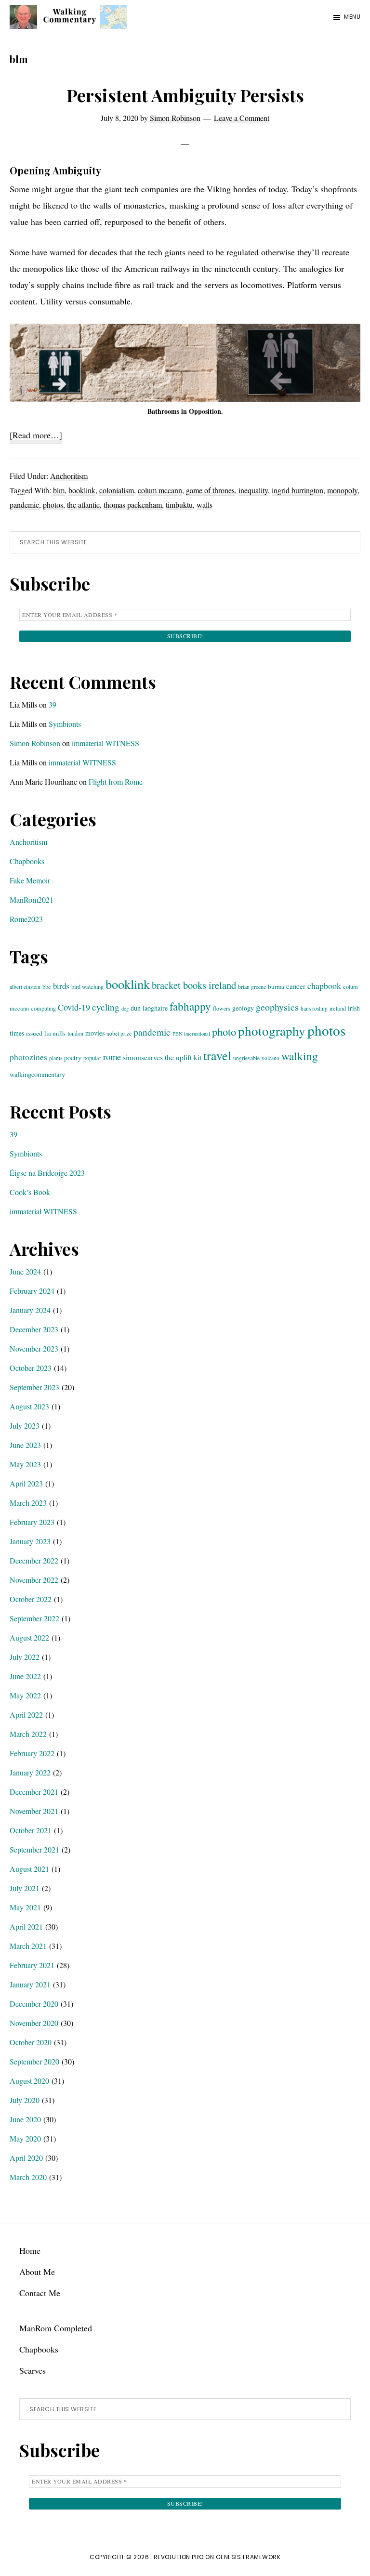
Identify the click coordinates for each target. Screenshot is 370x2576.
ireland (338, 1008)
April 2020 (26, 2158)
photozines (28, 1057)
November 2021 (34, 1811)
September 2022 (34, 1618)
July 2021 (25, 1888)
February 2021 (32, 1965)
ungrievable (246, 1058)
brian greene (252, 986)
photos (53, 505)
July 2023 (25, 1426)
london (75, 1033)
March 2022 (28, 1734)
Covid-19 (74, 1007)
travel (217, 1055)
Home (30, 2250)
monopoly (342, 490)
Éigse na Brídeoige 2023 (47, 1173)
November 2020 (34, 2023)
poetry (73, 1058)
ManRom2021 (32, 900)
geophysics (277, 1007)
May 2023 (25, 1464)
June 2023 (25, 1445)
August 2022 (29, 1637)
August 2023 (29, 1406)
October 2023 (31, 1368)
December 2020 (34, 2004)
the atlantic (83, 505)
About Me (37, 2272)
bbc (47, 986)
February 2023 (32, 1522)
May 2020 (25, 2138)
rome (112, 1057)
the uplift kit (183, 1057)
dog (125, 1009)
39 (53, 704)
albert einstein (25, 987)
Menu (352, 17)
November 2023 (34, 1348)
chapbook (324, 986)
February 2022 (32, 1753)
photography (272, 1031)
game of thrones (210, 490)
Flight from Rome (116, 782)
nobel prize (119, 1033)
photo (224, 1031)
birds (61, 986)
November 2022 (34, 1580)
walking (300, 1056)
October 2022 (31, 1599)
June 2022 (25, 1676)
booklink (82, 490)
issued (34, 1033)
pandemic (24, 505)
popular (92, 1058)
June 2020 (25, 2119)
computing (43, 1008)
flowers (222, 1008)
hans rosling (314, 1008)
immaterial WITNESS (106, 743)
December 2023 (34, 1329)
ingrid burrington (297, 490)
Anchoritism (69, 476)
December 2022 (34, 1560)
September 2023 (34, 1387)
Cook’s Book (30, 1192)
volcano (271, 1058)
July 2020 (25, 2100)
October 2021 (31, 1830)
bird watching (87, 986)
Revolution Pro (179, 2557)
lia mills (55, 1033)
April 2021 (26, 1926)
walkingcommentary (37, 1074)
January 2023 (30, 1541)
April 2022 (26, 1715)
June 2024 (25, 1271)
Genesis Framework (248, 2557)
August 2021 (29, 1869)
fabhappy (190, 1006)
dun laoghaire (149, 1008)
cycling (106, 1007)
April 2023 (26, 1483)
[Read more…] (36, 436)
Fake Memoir (30, 880)
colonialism (117, 490)
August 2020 (29, 2081)
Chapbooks (27, 861)
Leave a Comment (242, 118)
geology (243, 1008)
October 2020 (31, 2042)
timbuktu (179, 505)
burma (276, 986)
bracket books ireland (194, 985)
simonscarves (143, 1057)
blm (59, 490)
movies (95, 1033)
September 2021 (34, 1849)
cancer (296, 986)
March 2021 (28, 1946)
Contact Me (40, 2293)
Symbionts (65, 724)
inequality (253, 490)
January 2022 (30, 1772)
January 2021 (30, 1984)
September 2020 (34, 2061)
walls (205, 505)
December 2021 (34, 1792)
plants (56, 1058)
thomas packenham (133, 505)
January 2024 (30, 1310)
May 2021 (25, 1907)
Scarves (33, 2370)
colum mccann (160, 490)
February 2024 (32, 1291)
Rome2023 (26, 919)
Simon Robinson (35, 743)
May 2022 (25, 1695)
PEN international (191, 1034)
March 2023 (28, 1503)
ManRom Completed (56, 2328)
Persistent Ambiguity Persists (185, 95)
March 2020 (28, 2177)
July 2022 (25, 1657)
